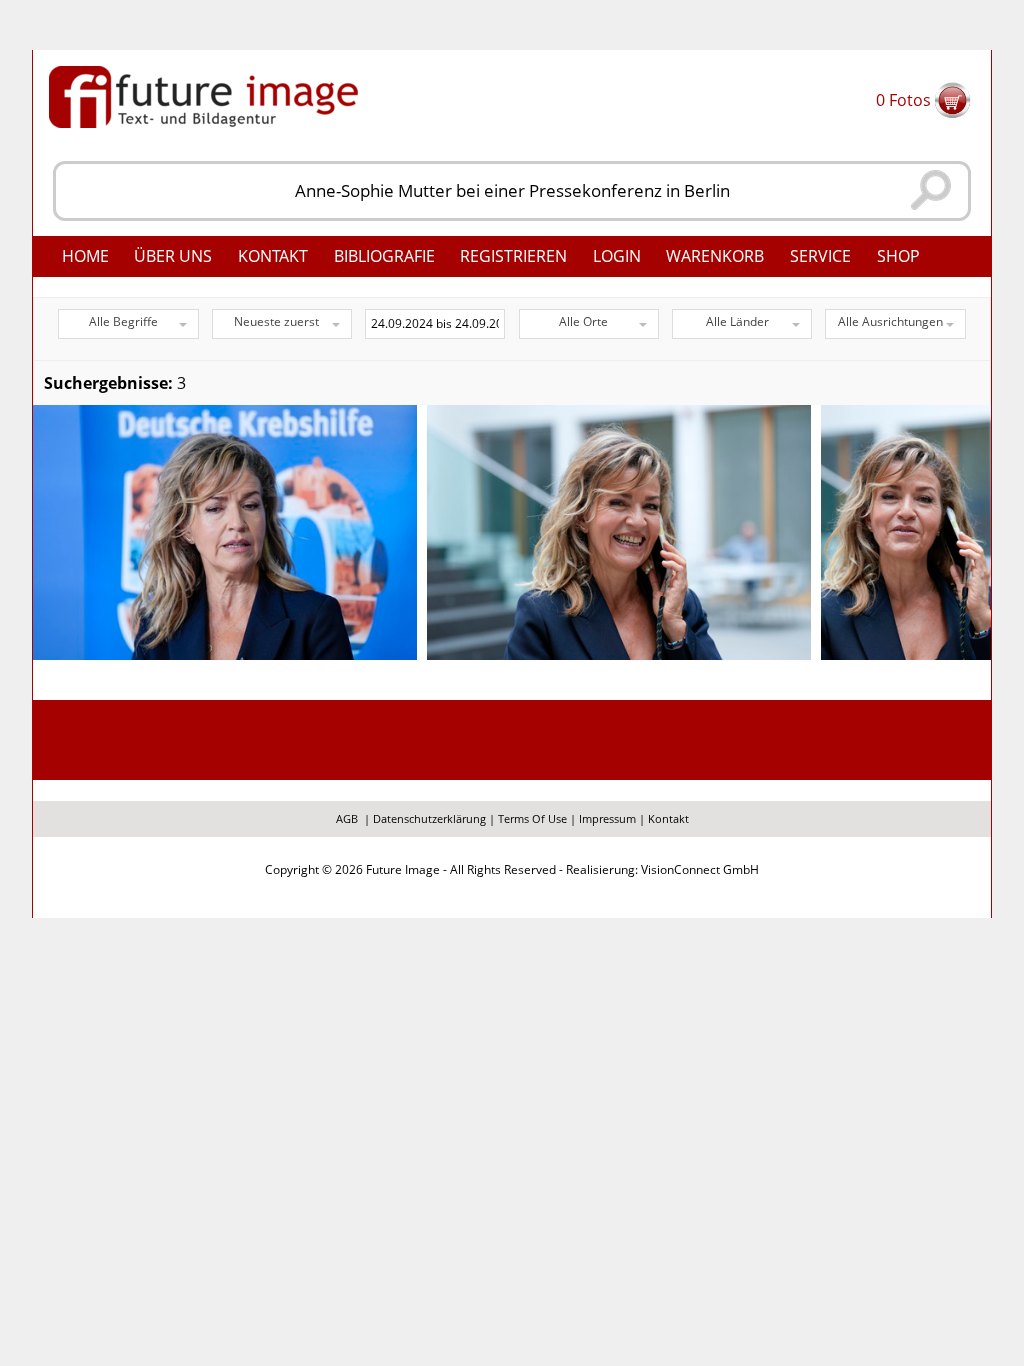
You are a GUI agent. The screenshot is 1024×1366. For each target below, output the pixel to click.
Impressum (607, 818)
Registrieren (513, 256)
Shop (898, 256)
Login (617, 256)
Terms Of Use (532, 818)
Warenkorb (715, 256)
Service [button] (820, 256)
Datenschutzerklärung (429, 818)
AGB (347, 818)
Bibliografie (384, 256)
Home (85, 256)
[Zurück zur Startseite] (203, 95)
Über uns (173, 256)
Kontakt (273, 256)
